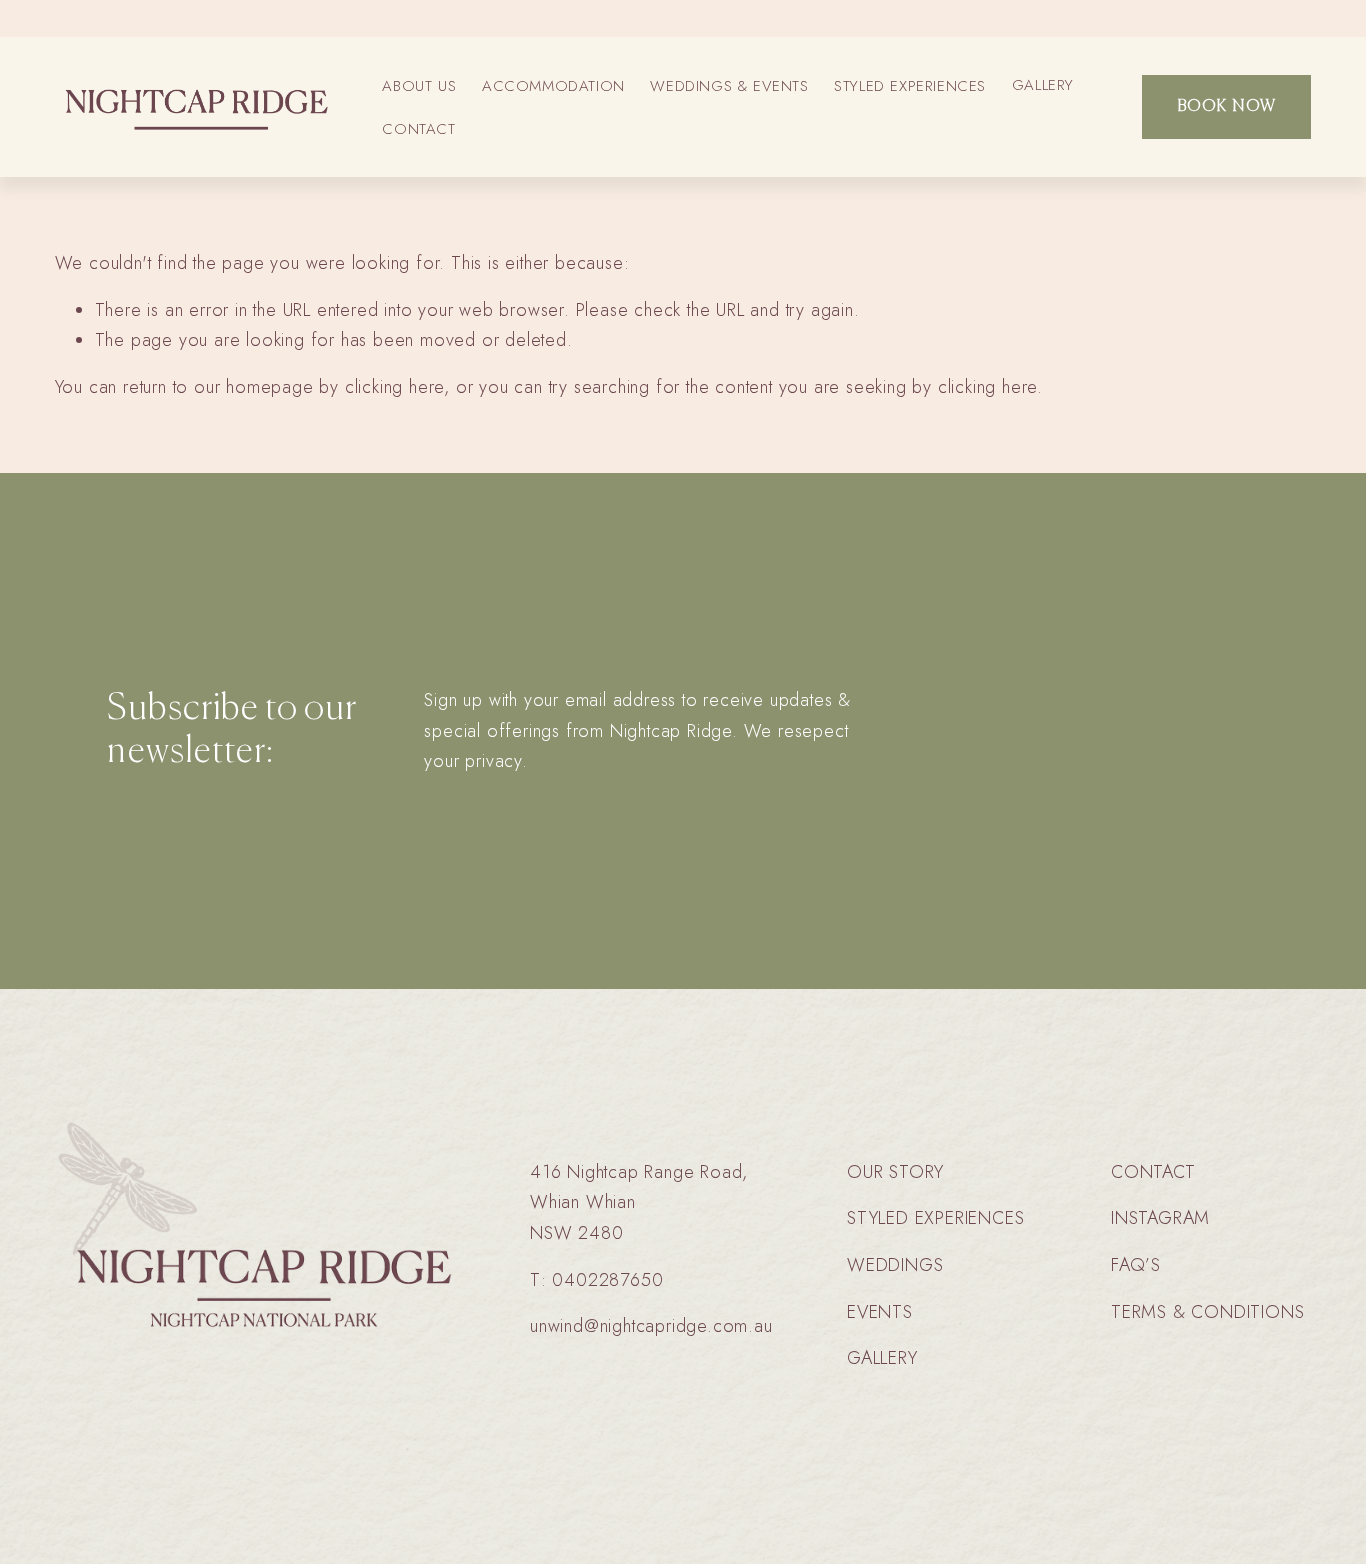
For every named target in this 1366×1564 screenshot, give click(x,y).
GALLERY (1043, 85)
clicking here (394, 387)
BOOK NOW (1227, 107)
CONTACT (418, 129)
